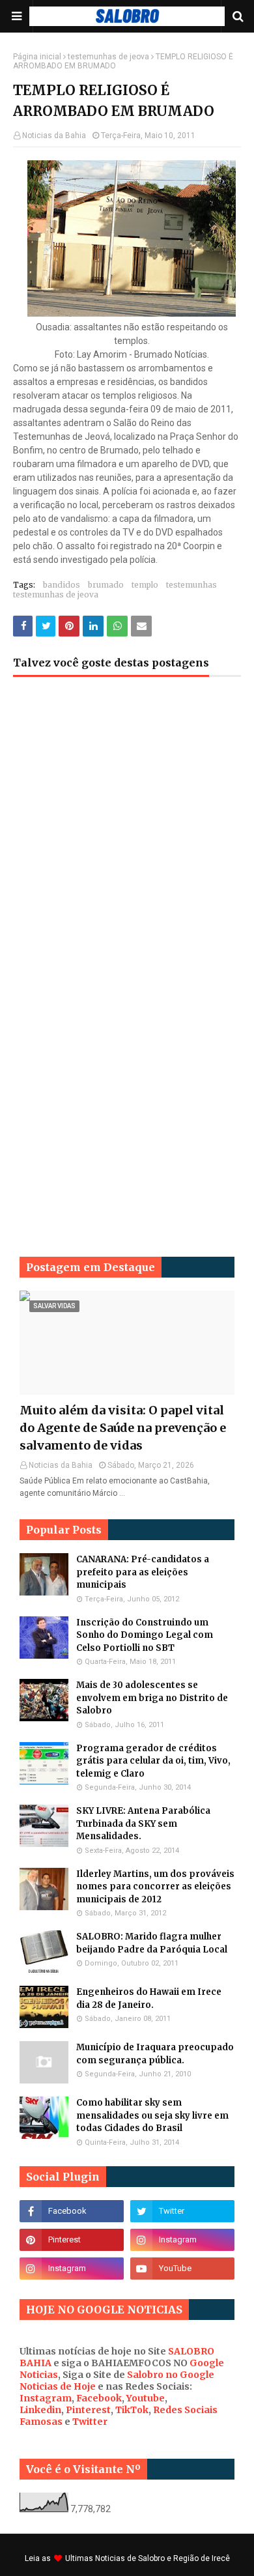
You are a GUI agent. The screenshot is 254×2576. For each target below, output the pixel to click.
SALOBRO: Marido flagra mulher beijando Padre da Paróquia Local (152, 1943)
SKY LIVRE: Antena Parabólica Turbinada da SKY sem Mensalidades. (143, 1824)
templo (145, 585)
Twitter (90, 2422)
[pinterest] (72, 2240)
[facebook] (72, 2211)
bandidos (62, 585)
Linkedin (40, 2410)
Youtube (146, 2398)
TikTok (132, 2410)
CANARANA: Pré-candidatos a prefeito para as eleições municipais (143, 1572)
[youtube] (182, 2268)
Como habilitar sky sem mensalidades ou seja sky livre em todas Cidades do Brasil (152, 2115)
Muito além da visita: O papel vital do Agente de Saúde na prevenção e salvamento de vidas (123, 1428)
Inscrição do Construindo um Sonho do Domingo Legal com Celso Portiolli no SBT (145, 1635)
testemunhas (191, 585)
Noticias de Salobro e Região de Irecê (162, 2558)
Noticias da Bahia (54, 136)
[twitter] (182, 2211)
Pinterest (88, 2410)
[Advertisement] (127, 837)
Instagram (46, 2398)
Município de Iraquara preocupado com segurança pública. (155, 2054)
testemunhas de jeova (108, 57)
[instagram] (182, 2240)
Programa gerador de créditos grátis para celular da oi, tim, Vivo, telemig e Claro (153, 1761)
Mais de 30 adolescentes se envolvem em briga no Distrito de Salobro (152, 1698)
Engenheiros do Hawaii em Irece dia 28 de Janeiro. (149, 1998)
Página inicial (37, 57)
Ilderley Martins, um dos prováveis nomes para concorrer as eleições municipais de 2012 (155, 1887)
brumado (106, 585)
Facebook (99, 2398)
